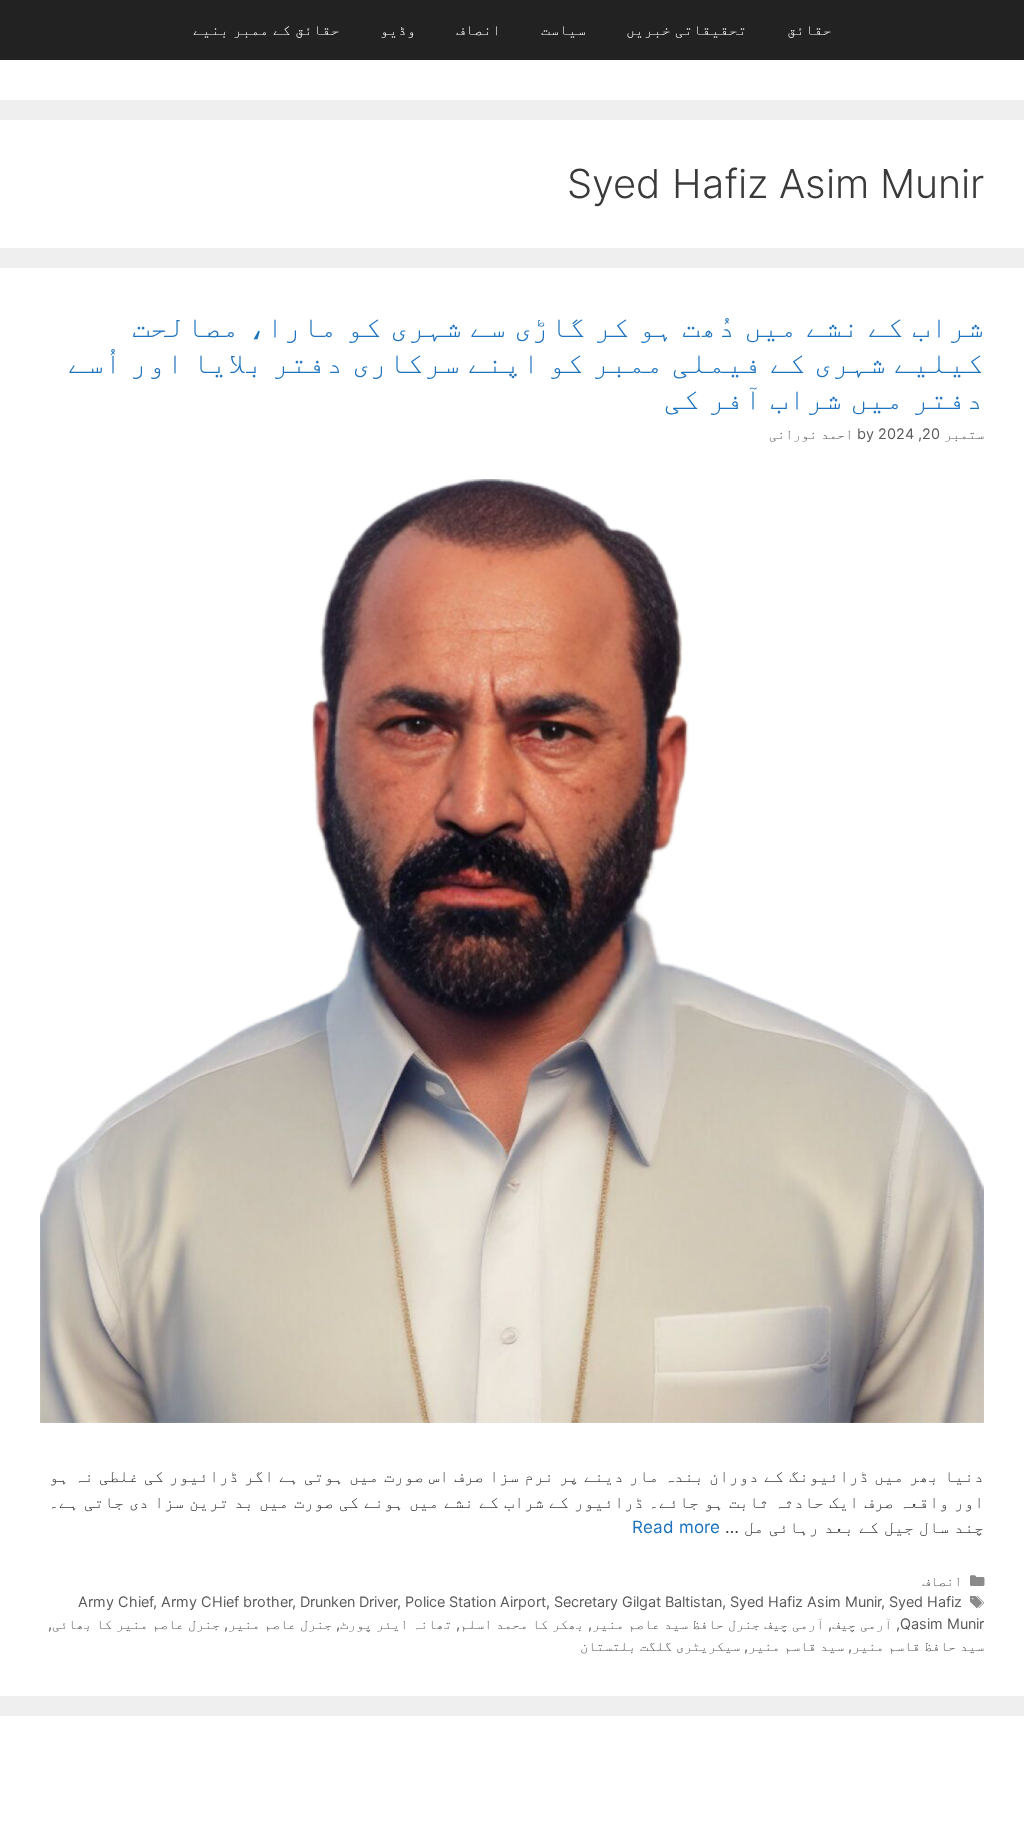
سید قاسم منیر (796, 1645)
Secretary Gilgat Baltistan (638, 1601)
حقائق (809, 29)
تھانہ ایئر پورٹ (396, 1623)
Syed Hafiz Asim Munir (805, 1601)
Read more (676, 1527)
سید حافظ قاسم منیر (918, 1645)
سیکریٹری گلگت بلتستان (660, 1645)
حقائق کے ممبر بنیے (266, 29)
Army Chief (115, 1601)
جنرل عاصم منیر (280, 1623)
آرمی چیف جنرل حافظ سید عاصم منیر (708, 1623)
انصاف (478, 29)
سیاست (563, 29)
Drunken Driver (348, 1601)
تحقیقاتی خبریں (686, 29)
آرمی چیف (862, 1623)
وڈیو (398, 29)
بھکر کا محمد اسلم (522, 1623)
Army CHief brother (226, 1601)
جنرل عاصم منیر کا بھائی (136, 1623)
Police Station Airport (475, 1601)
